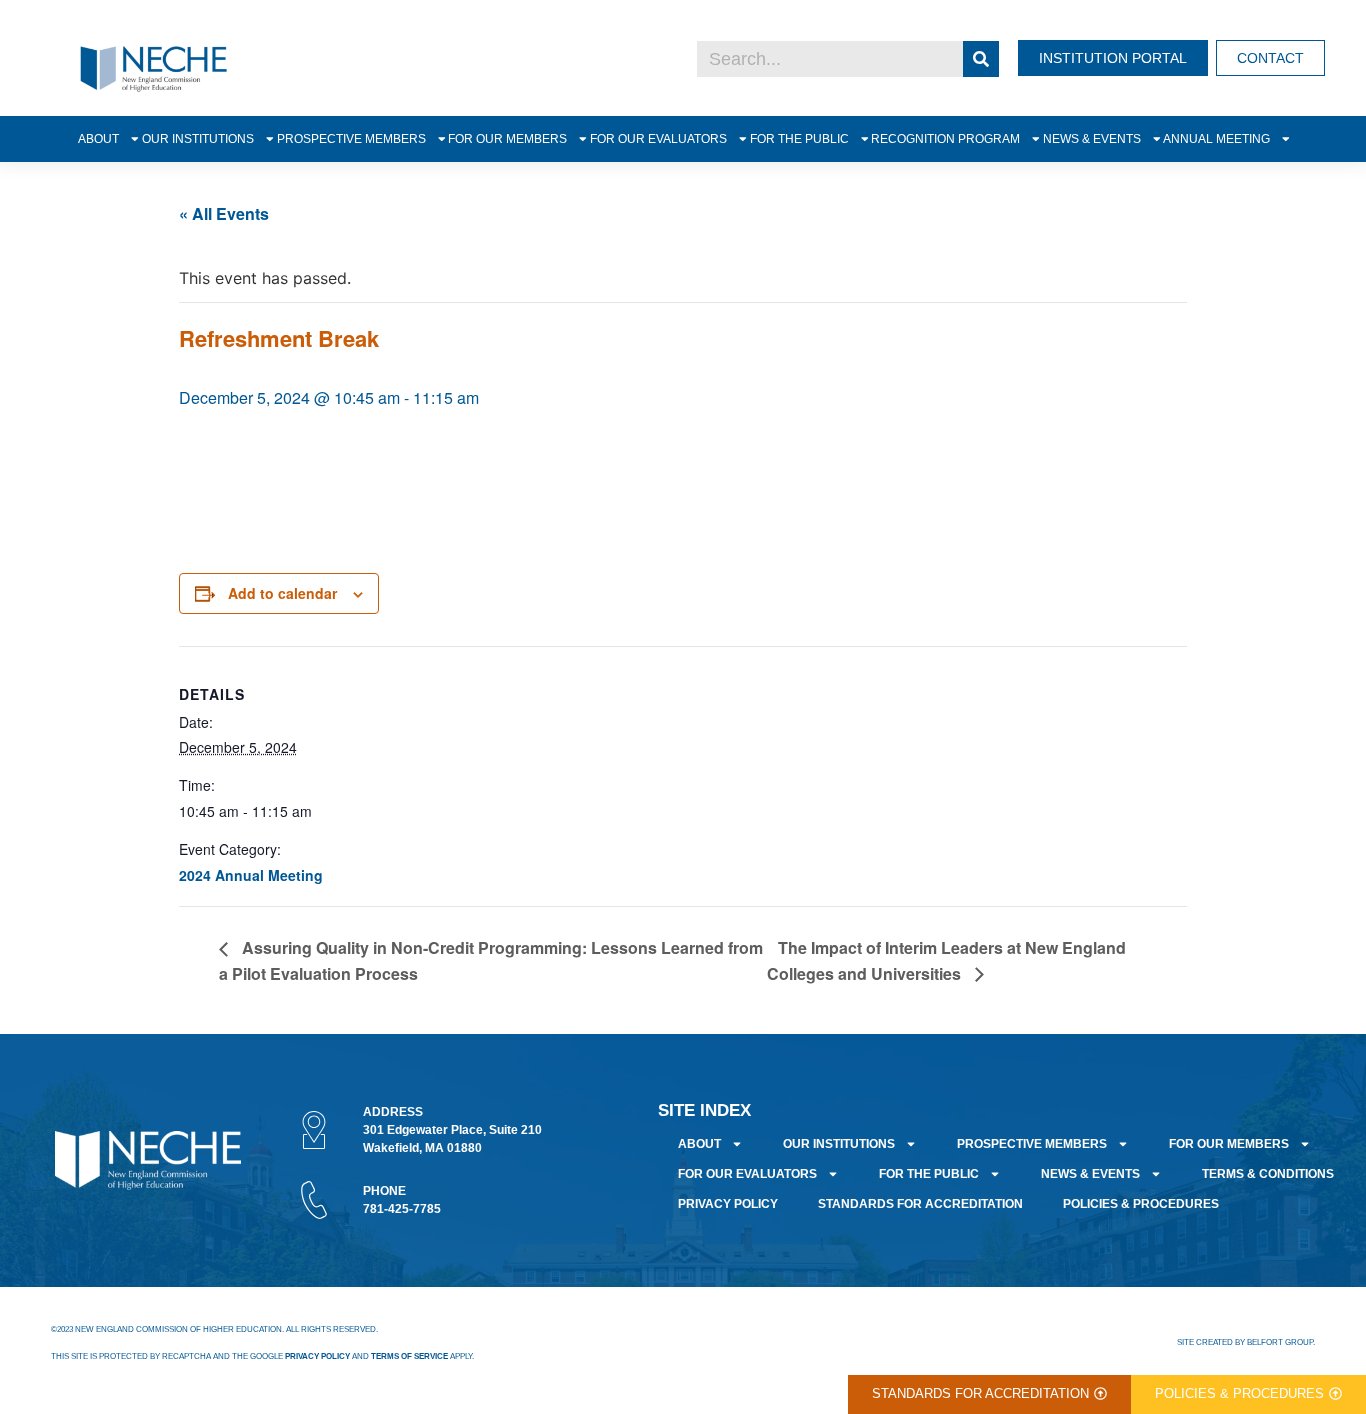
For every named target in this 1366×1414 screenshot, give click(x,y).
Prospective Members (351, 138)
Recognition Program (945, 138)
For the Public (799, 138)
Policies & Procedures (1141, 1204)
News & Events (1092, 138)
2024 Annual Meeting (251, 875)
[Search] (981, 59)
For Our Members (507, 138)
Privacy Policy (728, 1204)
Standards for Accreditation (920, 1204)
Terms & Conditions (1268, 1174)
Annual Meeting (1216, 138)
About (98, 138)
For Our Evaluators (658, 138)
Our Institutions (198, 138)
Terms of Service (409, 1356)
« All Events (224, 213)
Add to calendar (282, 593)
